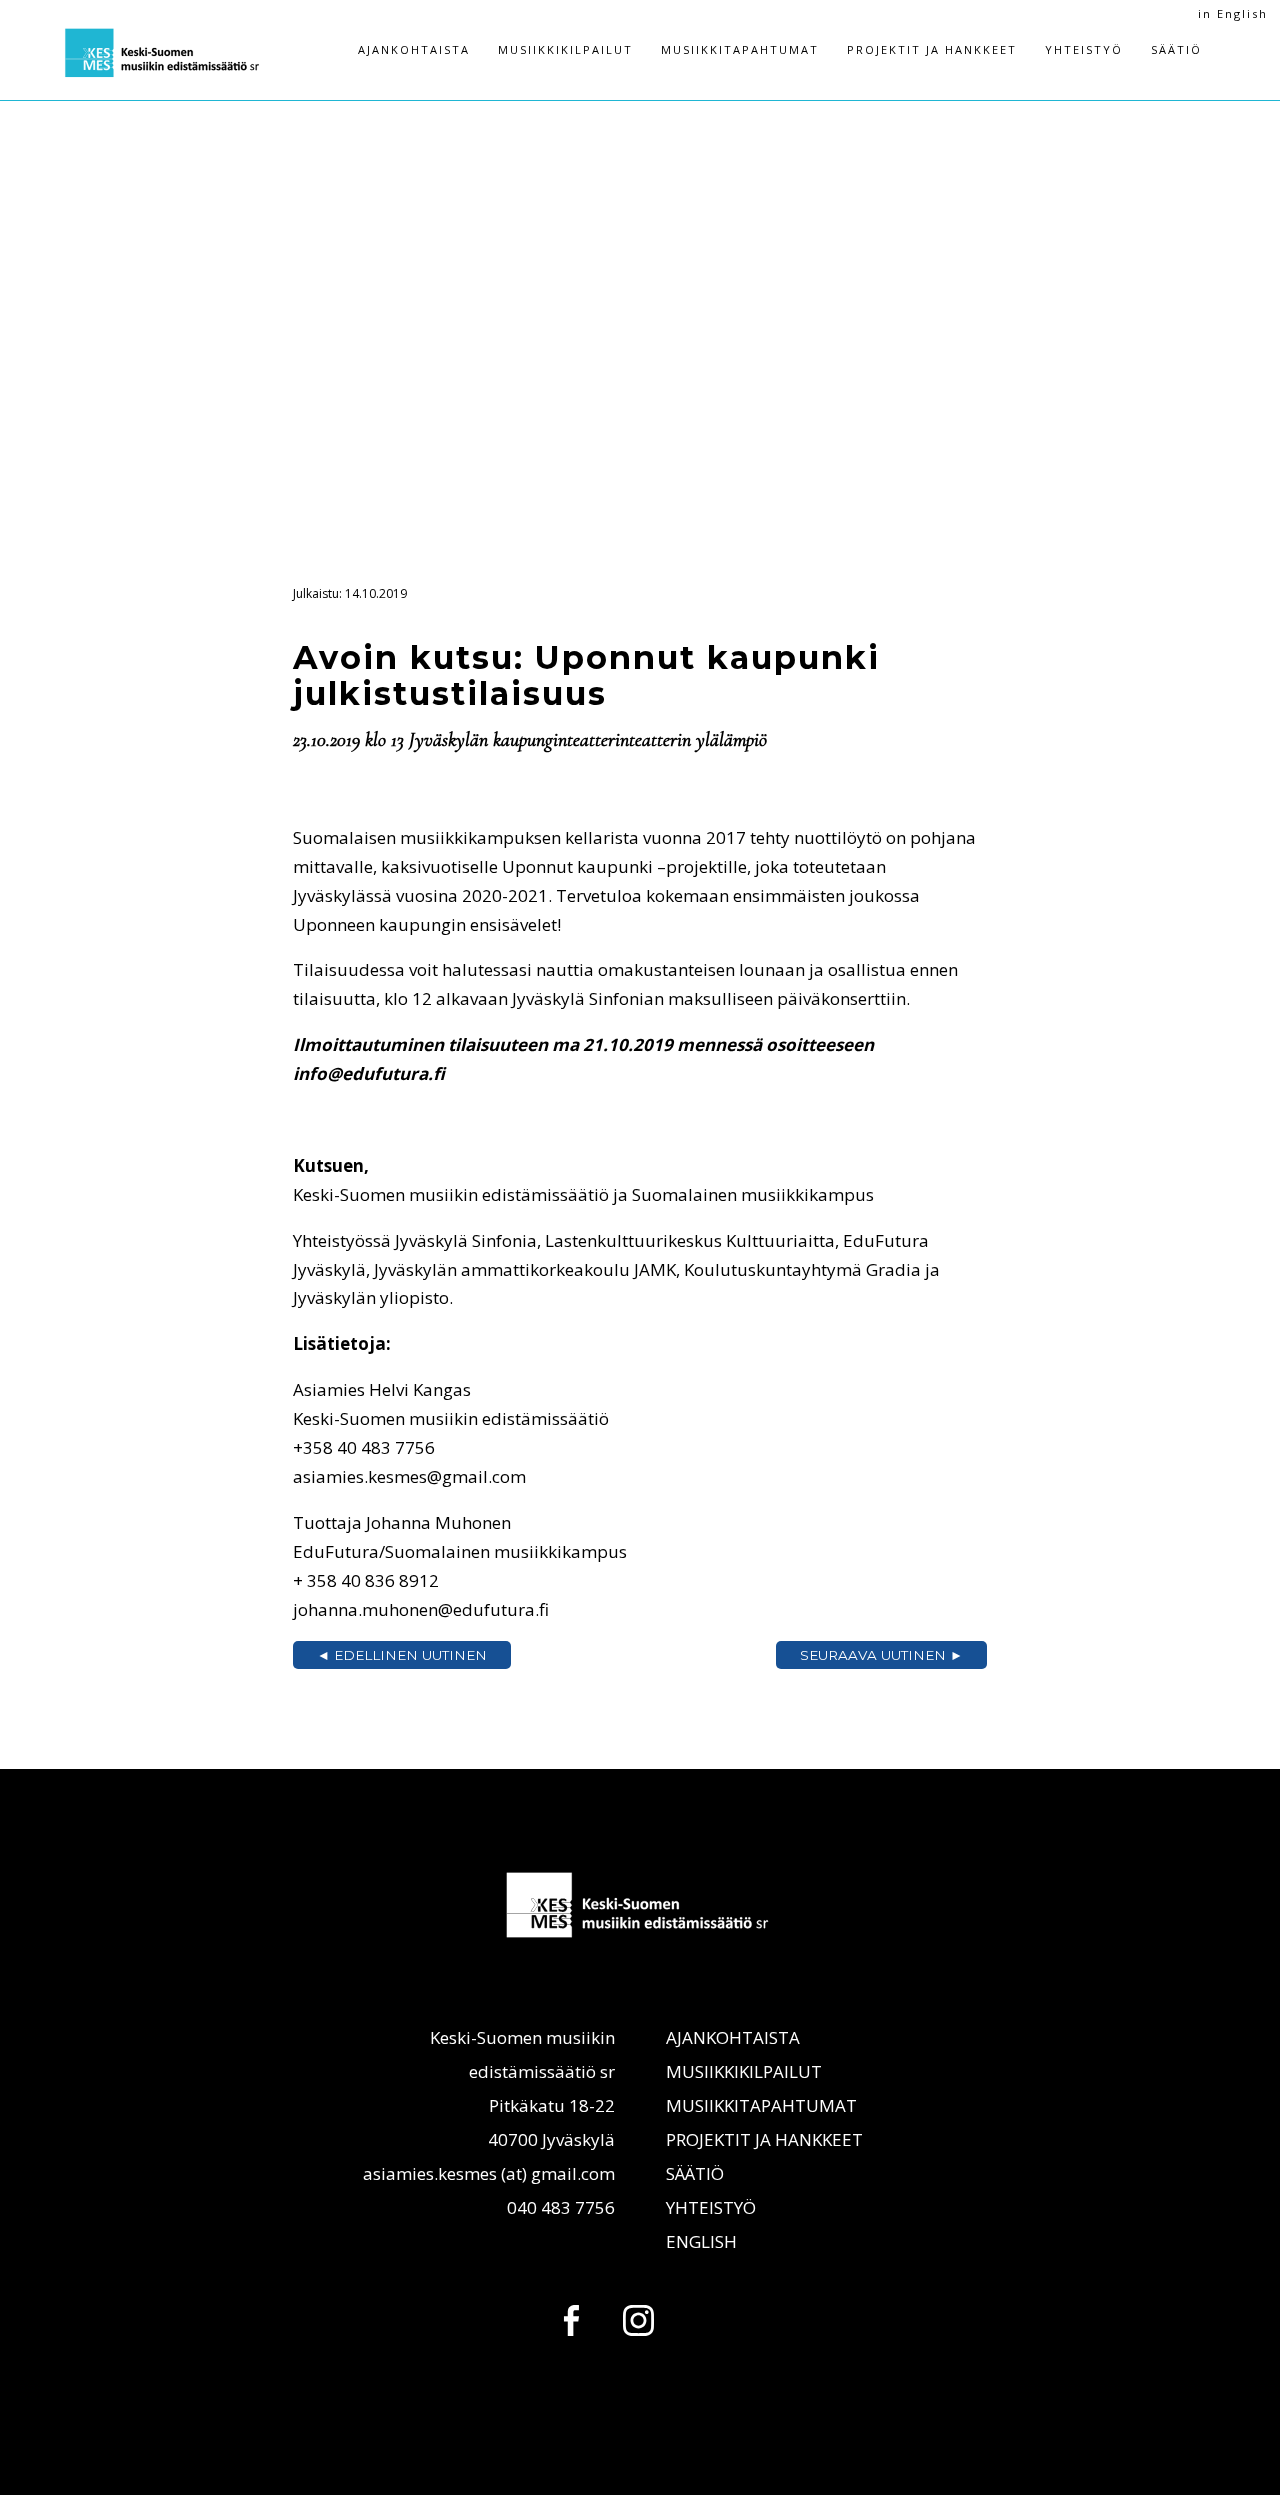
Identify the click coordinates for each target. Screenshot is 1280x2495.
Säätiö (1176, 49)
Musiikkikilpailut (565, 49)
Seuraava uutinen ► (881, 1655)
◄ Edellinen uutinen (402, 1655)
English (701, 2241)
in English (1233, 13)
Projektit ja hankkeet (932, 49)
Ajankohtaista (414, 49)
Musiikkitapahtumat (740, 49)
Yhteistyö (1084, 49)
